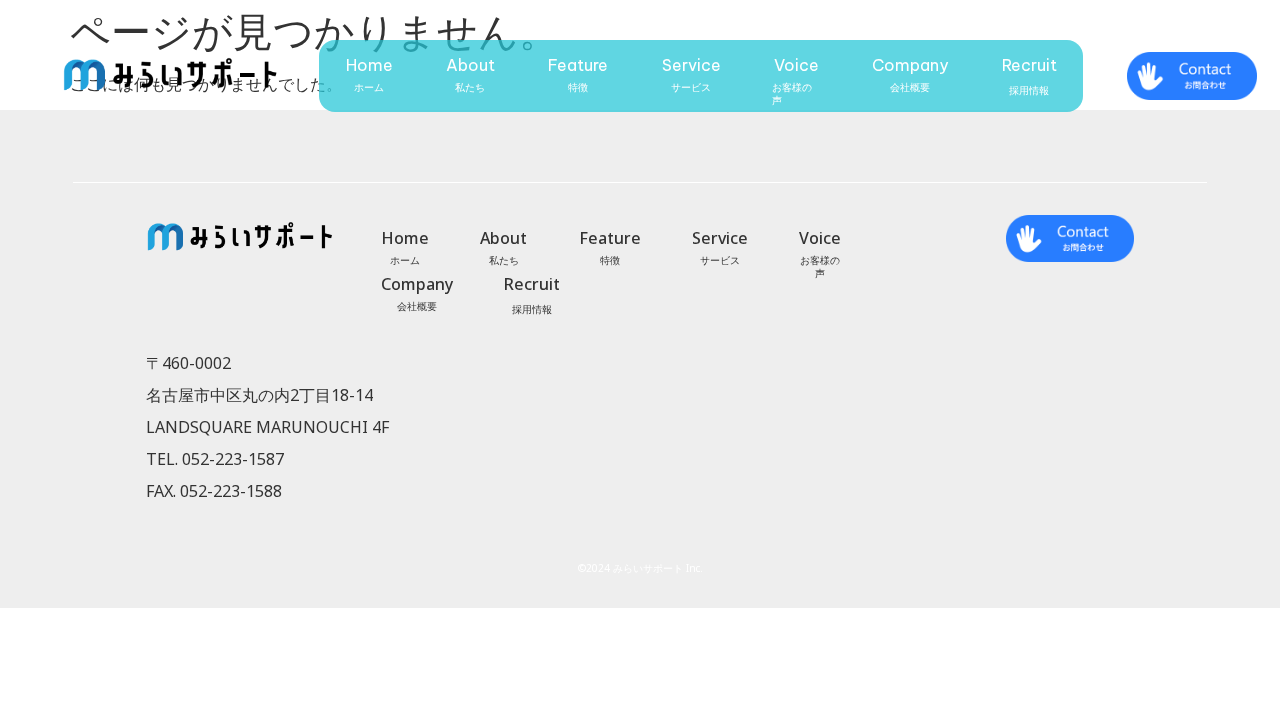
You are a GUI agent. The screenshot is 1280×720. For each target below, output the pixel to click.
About (470, 65)
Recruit (1029, 65)
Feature (578, 65)
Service (691, 65)
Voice (796, 65)
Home (369, 65)
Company (910, 65)
